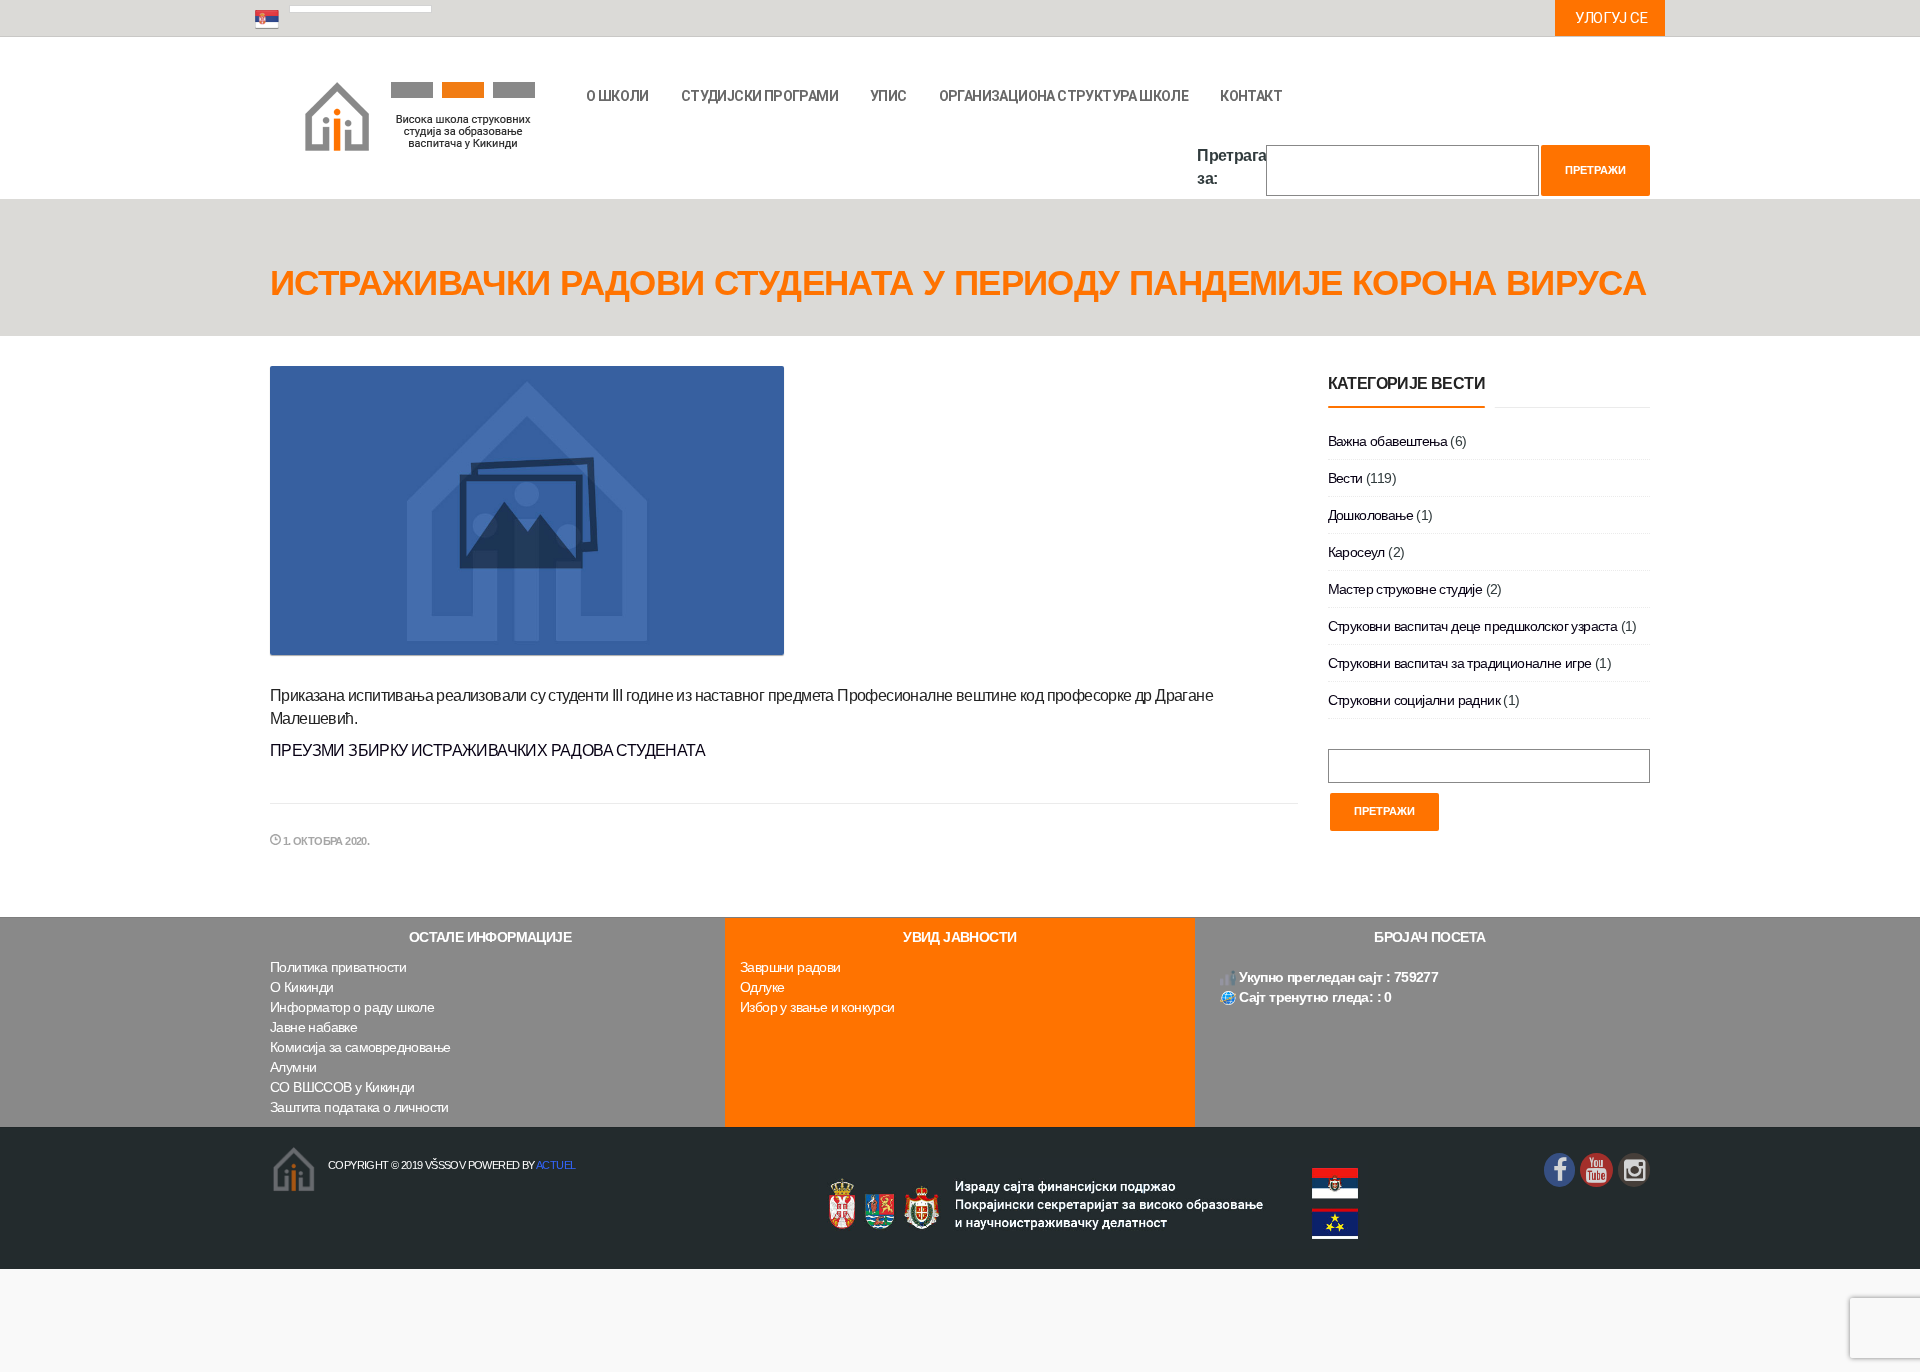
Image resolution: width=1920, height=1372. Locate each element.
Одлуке (762, 987)
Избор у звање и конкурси (817, 1007)
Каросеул (1356, 552)
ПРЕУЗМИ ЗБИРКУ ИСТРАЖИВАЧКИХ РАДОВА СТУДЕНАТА (487, 750)
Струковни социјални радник (1414, 700)
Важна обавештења (1387, 441)
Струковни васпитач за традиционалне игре (1460, 663)
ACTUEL (555, 1165)
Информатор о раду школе (352, 1007)
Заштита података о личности (359, 1107)
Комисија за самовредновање (360, 1047)
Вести (1345, 478)
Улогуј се (1611, 18)
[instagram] (1634, 1170)
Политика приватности (338, 967)
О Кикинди (302, 987)
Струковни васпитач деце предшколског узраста (1473, 626)
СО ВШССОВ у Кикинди (342, 1087)
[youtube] (1596, 1170)
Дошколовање (1370, 515)
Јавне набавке (313, 1027)
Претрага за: (1231, 167)
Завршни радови (790, 967)
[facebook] (1559, 1170)
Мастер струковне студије (1405, 589)
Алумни (293, 1067)
